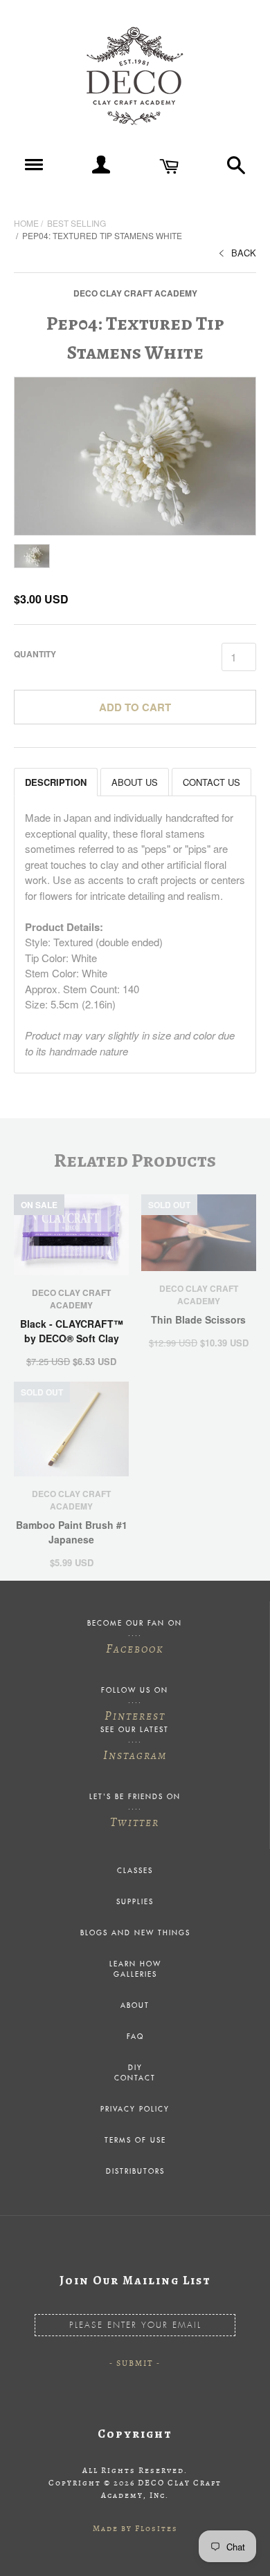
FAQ (135, 2037)
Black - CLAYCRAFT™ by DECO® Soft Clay (72, 1331)
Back (244, 253)
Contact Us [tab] (211, 782)
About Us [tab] (135, 782)
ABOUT (135, 2006)
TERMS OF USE (135, 2141)
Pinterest (135, 1715)
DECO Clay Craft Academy (135, 293)
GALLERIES (135, 1975)
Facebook (135, 1648)
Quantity (35, 654)
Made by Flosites (135, 2528)
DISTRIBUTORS (135, 2172)
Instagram (135, 1755)
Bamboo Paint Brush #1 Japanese (72, 1532)
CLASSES (135, 1871)
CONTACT (135, 2078)
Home (26, 223)
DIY (135, 2068)
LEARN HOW (135, 1964)
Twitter (135, 1822)
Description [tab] (56, 782)
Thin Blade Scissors (198, 1319)
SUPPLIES (135, 1902)
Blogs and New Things (135, 1933)
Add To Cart (135, 707)
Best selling (76, 223)
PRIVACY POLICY (135, 2109)
